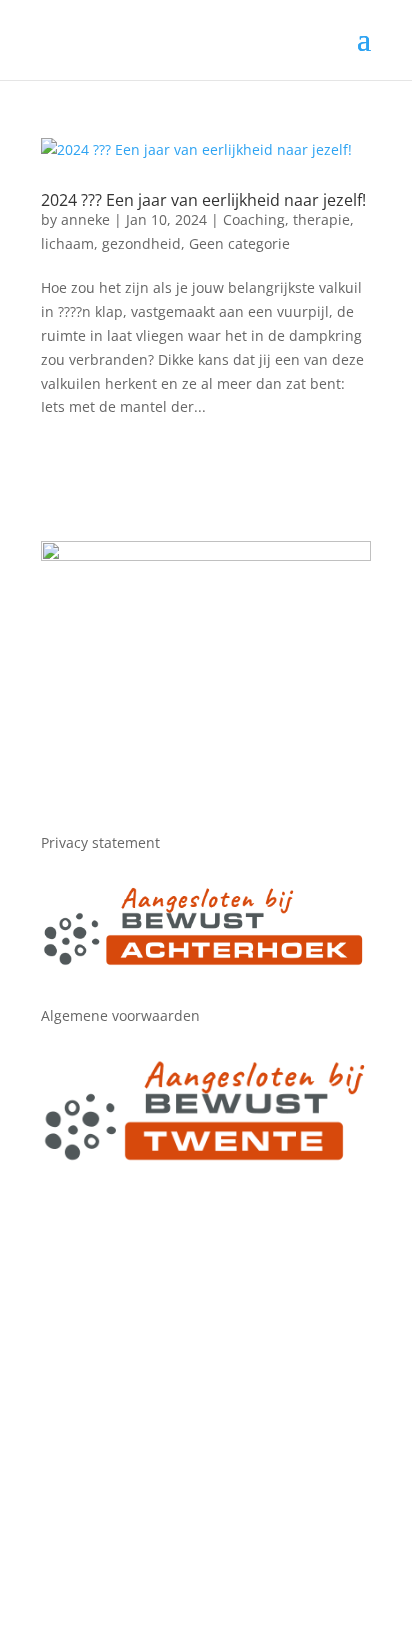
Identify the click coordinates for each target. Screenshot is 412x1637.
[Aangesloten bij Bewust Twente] (206, 1158)
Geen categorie (239, 243)
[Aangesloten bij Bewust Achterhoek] (206, 962)
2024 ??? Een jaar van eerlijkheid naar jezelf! (203, 200)
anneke (85, 219)
